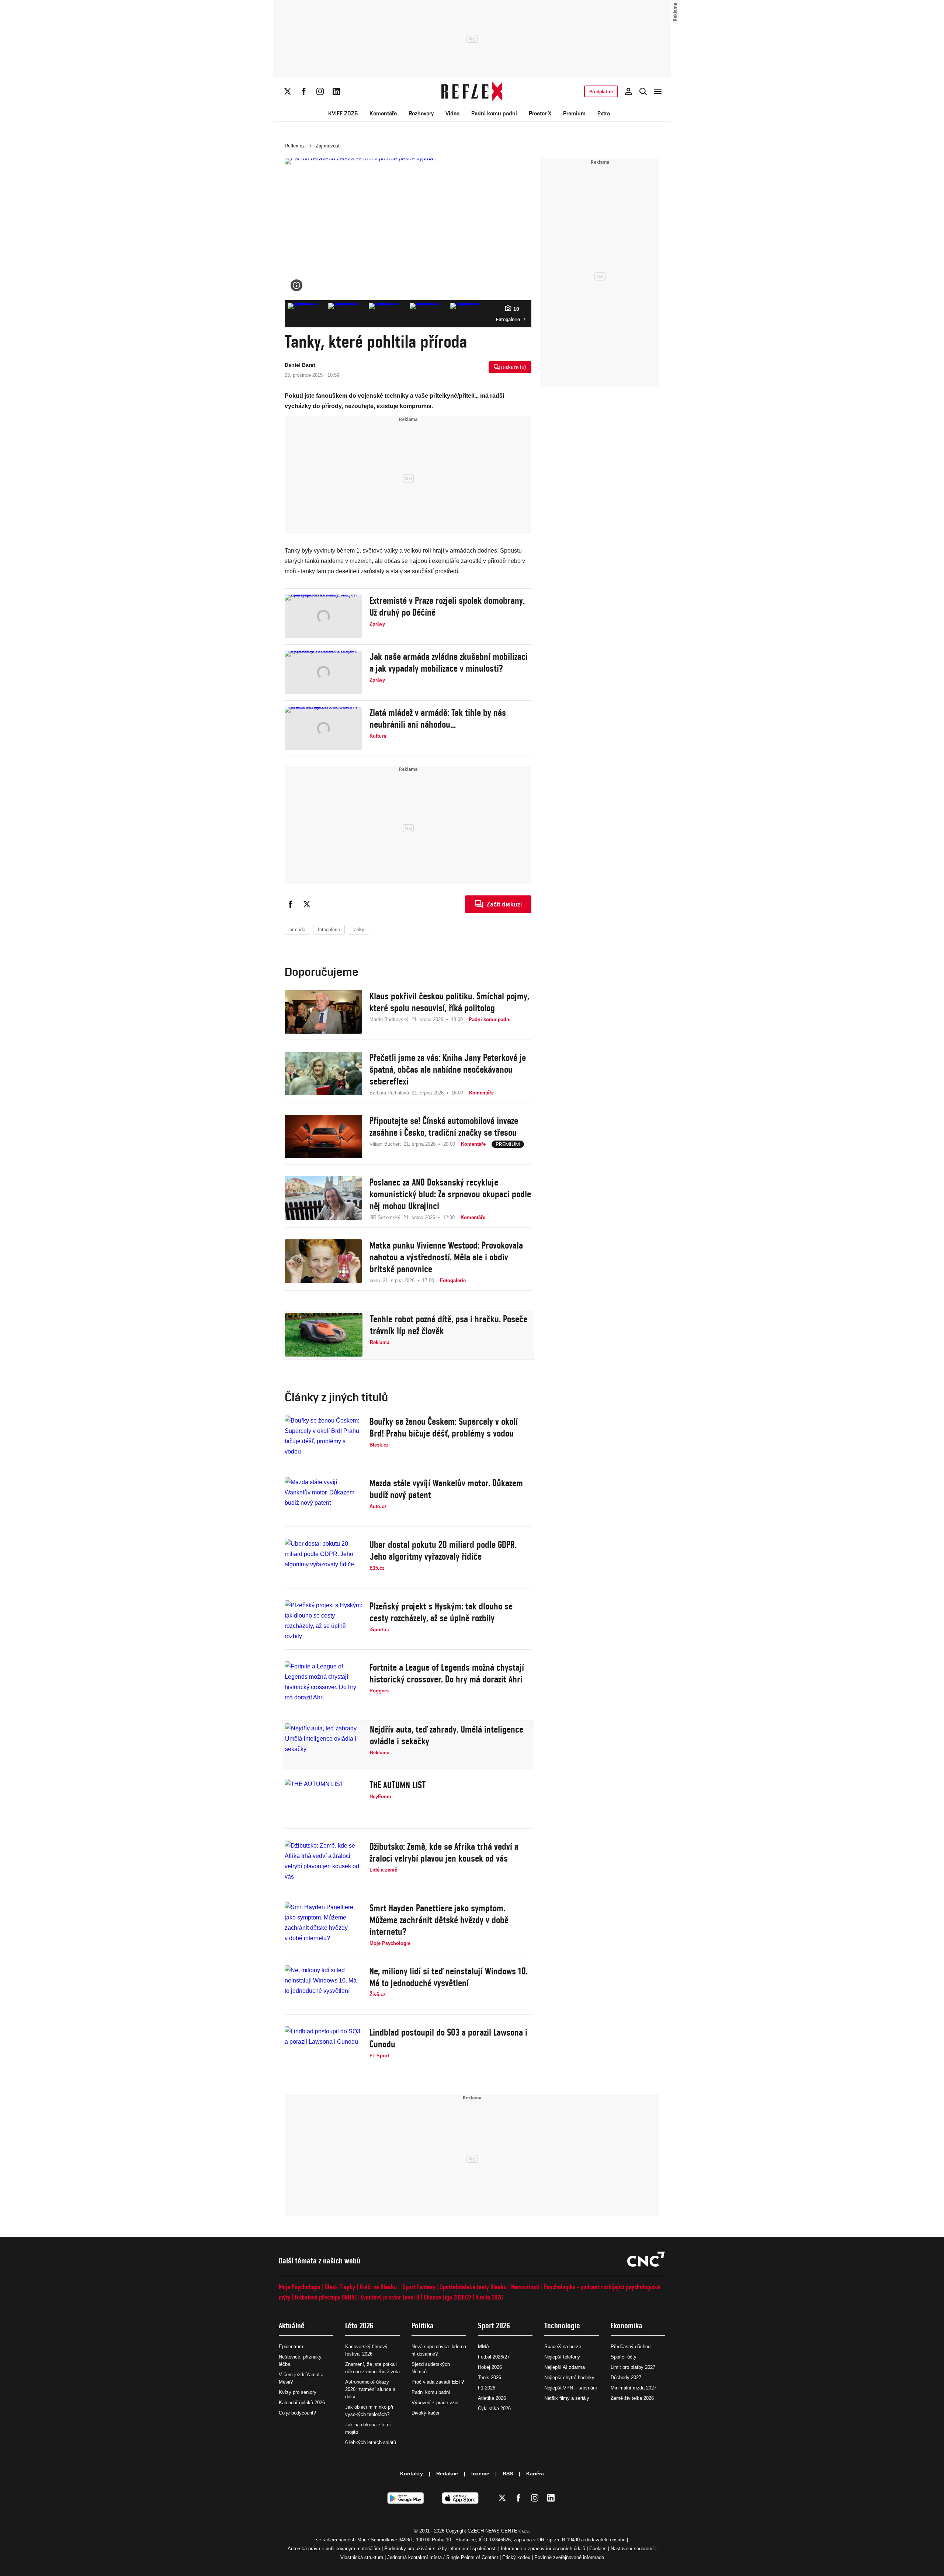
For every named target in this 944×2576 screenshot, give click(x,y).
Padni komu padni (494, 113)
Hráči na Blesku (378, 2287)
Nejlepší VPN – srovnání (571, 2388)
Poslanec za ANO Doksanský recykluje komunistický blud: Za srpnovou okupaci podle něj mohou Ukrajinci (450, 1194)
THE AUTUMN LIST (398, 1785)
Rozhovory (421, 113)
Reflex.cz (295, 146)
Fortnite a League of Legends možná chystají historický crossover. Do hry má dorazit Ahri (447, 1673)
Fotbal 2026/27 (494, 2357)
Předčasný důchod (631, 2347)
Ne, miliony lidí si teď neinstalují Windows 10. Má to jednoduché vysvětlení (449, 1977)
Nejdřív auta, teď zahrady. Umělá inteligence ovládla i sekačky (447, 1735)
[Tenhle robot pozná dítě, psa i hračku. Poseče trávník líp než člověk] (324, 1335)
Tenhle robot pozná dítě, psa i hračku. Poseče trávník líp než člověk (449, 1325)
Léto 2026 (359, 2326)
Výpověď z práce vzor (435, 2403)
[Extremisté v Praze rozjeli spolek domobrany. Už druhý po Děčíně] (323, 616)
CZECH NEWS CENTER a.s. (499, 2531)
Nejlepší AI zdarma (565, 2367)
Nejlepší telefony (562, 2357)
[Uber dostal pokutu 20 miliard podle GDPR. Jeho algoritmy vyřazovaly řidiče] (323, 1560)
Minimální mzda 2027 (634, 2388)
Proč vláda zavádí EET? (438, 2382)
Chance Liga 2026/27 (447, 2297)
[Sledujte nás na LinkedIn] (336, 91)
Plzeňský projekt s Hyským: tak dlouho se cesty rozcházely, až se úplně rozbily (441, 1612)
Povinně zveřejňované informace (569, 2557)
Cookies (598, 2549)
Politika (423, 2326)
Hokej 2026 (490, 2367)
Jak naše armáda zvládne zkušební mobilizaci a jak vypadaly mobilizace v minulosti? (449, 662)
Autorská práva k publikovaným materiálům (334, 2549)
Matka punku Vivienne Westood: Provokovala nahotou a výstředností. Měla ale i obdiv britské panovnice (446, 1257)
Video (452, 113)
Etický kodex (516, 2557)
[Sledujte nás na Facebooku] (304, 91)
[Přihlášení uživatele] (628, 91)
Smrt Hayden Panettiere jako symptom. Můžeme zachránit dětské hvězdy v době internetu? (439, 1920)
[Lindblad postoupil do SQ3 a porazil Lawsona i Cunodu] (323, 2048)
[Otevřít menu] (658, 91)
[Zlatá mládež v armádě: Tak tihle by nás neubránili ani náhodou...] (323, 728)
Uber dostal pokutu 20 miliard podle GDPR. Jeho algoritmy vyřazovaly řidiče (443, 1550)
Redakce (447, 2474)
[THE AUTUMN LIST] (323, 1801)
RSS (508, 2474)
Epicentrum (291, 2347)
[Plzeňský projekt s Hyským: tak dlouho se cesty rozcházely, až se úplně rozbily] (323, 1622)
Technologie (562, 2326)
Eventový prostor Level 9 (390, 2297)
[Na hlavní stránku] (472, 91)
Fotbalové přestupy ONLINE (326, 2297)
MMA (484, 2347)
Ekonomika (627, 2326)
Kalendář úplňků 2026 (302, 2403)
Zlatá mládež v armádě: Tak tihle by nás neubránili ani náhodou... (438, 718)
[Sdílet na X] (307, 904)
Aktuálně (292, 2326)
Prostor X (540, 113)
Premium (574, 113)
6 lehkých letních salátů (371, 2442)
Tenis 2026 (490, 2377)
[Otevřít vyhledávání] (643, 91)
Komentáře (383, 113)
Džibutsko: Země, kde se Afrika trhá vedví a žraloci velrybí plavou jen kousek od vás (444, 1852)
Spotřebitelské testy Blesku (473, 2287)
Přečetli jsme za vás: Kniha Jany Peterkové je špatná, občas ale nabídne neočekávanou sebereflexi (448, 1069)
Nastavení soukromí (632, 2549)
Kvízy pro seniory (298, 2392)
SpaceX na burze (563, 2347)
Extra (604, 113)
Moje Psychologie (300, 2287)
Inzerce (480, 2474)
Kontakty (412, 2474)
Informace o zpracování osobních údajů (543, 2549)
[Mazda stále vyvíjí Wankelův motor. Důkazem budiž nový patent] (323, 1499)
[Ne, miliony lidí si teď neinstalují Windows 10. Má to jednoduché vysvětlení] (323, 1987)
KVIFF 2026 (343, 113)
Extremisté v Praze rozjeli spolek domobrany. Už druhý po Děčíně (447, 606)
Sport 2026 (494, 2326)
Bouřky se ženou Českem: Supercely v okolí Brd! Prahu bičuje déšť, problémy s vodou (444, 1427)
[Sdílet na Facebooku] (291, 904)
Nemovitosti (525, 2287)
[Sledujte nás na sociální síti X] (288, 91)
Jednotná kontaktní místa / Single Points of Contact (443, 2557)
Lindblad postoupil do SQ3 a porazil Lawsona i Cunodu (448, 2038)
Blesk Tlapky (340, 2287)
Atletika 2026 (492, 2398)
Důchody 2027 (626, 2377)
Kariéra (535, 2474)
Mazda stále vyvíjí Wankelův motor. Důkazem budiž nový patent (446, 1489)
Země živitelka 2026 (632, 2398)
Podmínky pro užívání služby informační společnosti (440, 2549)
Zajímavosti (328, 146)
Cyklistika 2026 (494, 2408)
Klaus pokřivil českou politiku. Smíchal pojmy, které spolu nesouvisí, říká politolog (449, 1002)
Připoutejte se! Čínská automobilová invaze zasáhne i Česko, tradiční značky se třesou (444, 1127)
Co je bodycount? (297, 2413)
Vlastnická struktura (362, 2557)
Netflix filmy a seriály (567, 2398)
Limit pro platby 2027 (633, 2367)
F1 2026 (487, 2388)
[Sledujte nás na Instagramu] (320, 91)
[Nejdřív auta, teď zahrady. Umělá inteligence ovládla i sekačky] (324, 1745)
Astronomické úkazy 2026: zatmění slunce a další (370, 2389)
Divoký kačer (426, 2413)
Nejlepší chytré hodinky (569, 2377)
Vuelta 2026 (489, 2297)
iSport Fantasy (418, 2287)
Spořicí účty (624, 2357)
